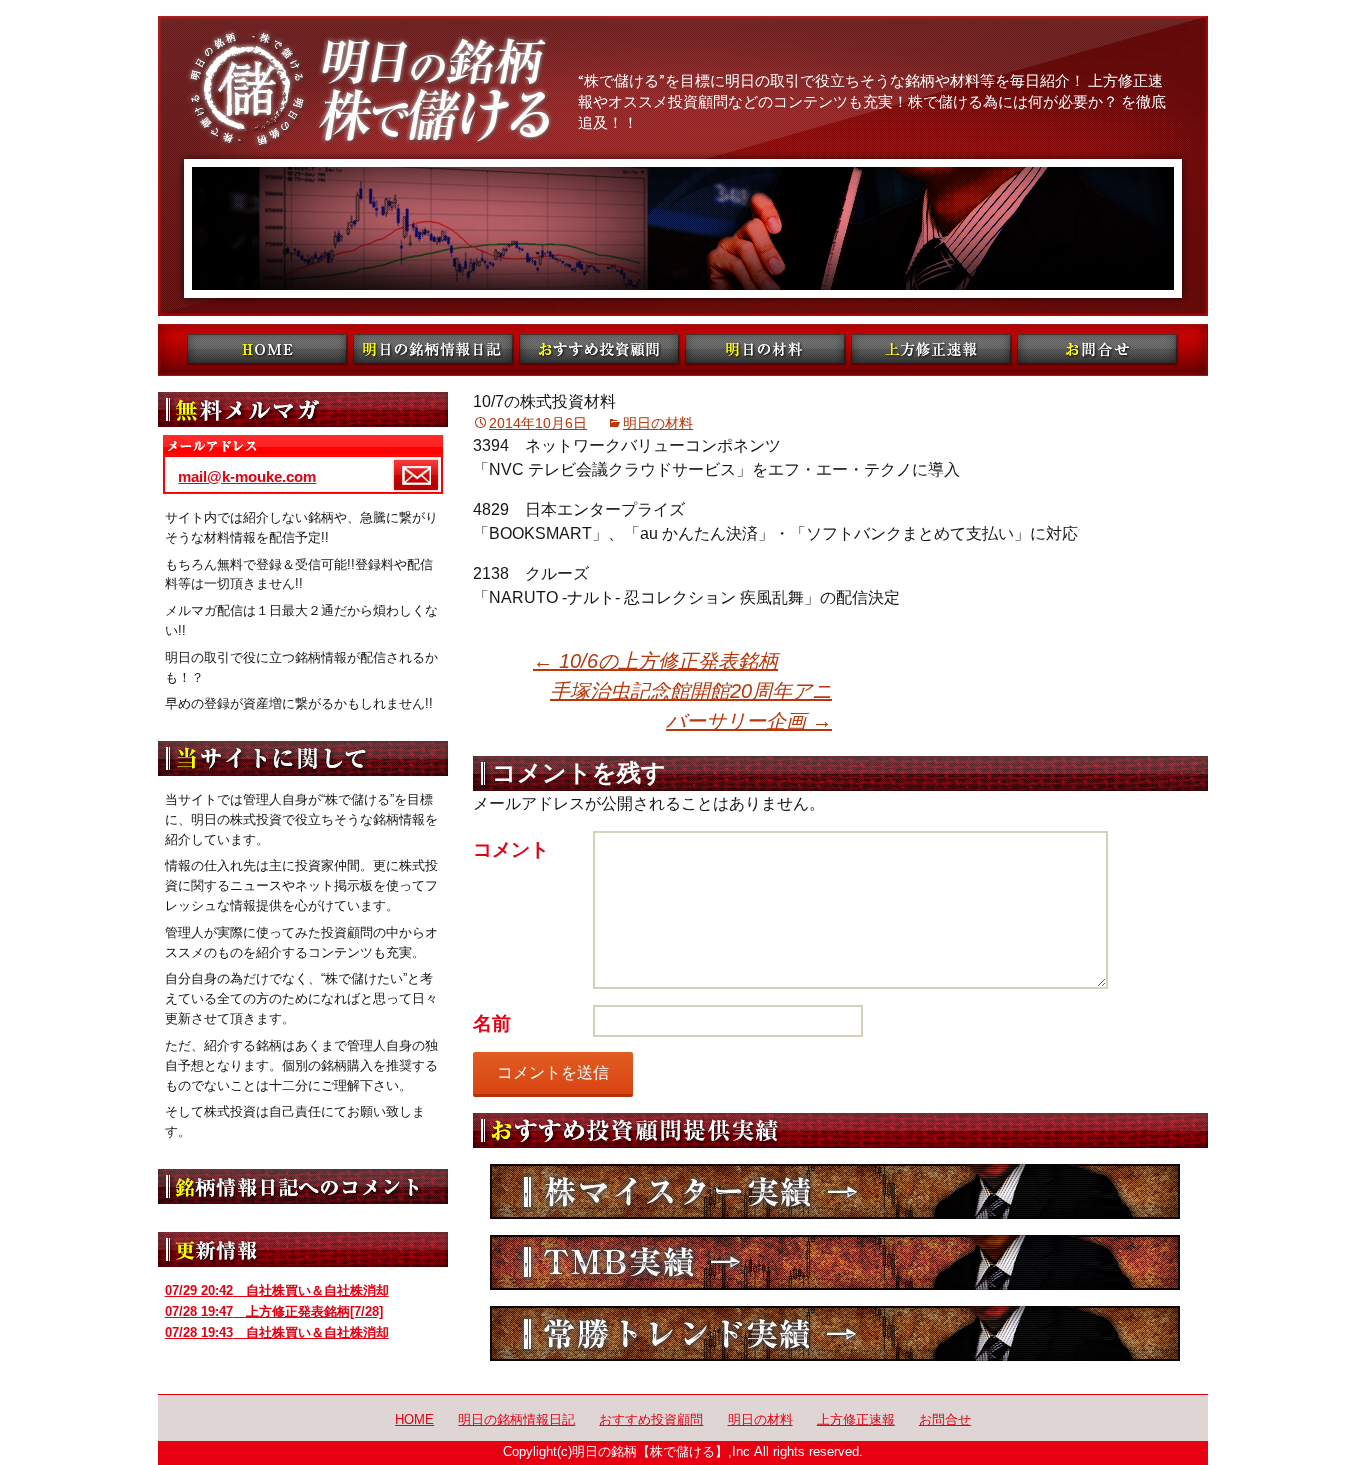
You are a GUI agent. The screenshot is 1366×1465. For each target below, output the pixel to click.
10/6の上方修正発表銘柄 (655, 661)
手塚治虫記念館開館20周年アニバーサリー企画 (691, 706)
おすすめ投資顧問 (651, 1420)
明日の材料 (658, 423)
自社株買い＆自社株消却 (277, 1290)
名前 (492, 1023)
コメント (511, 849)
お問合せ (945, 1420)
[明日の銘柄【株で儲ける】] (683, 166)
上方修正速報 (856, 1420)
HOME (414, 1420)
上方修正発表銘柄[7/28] (274, 1311)
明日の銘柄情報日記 (516, 1420)
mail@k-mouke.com (247, 476)
